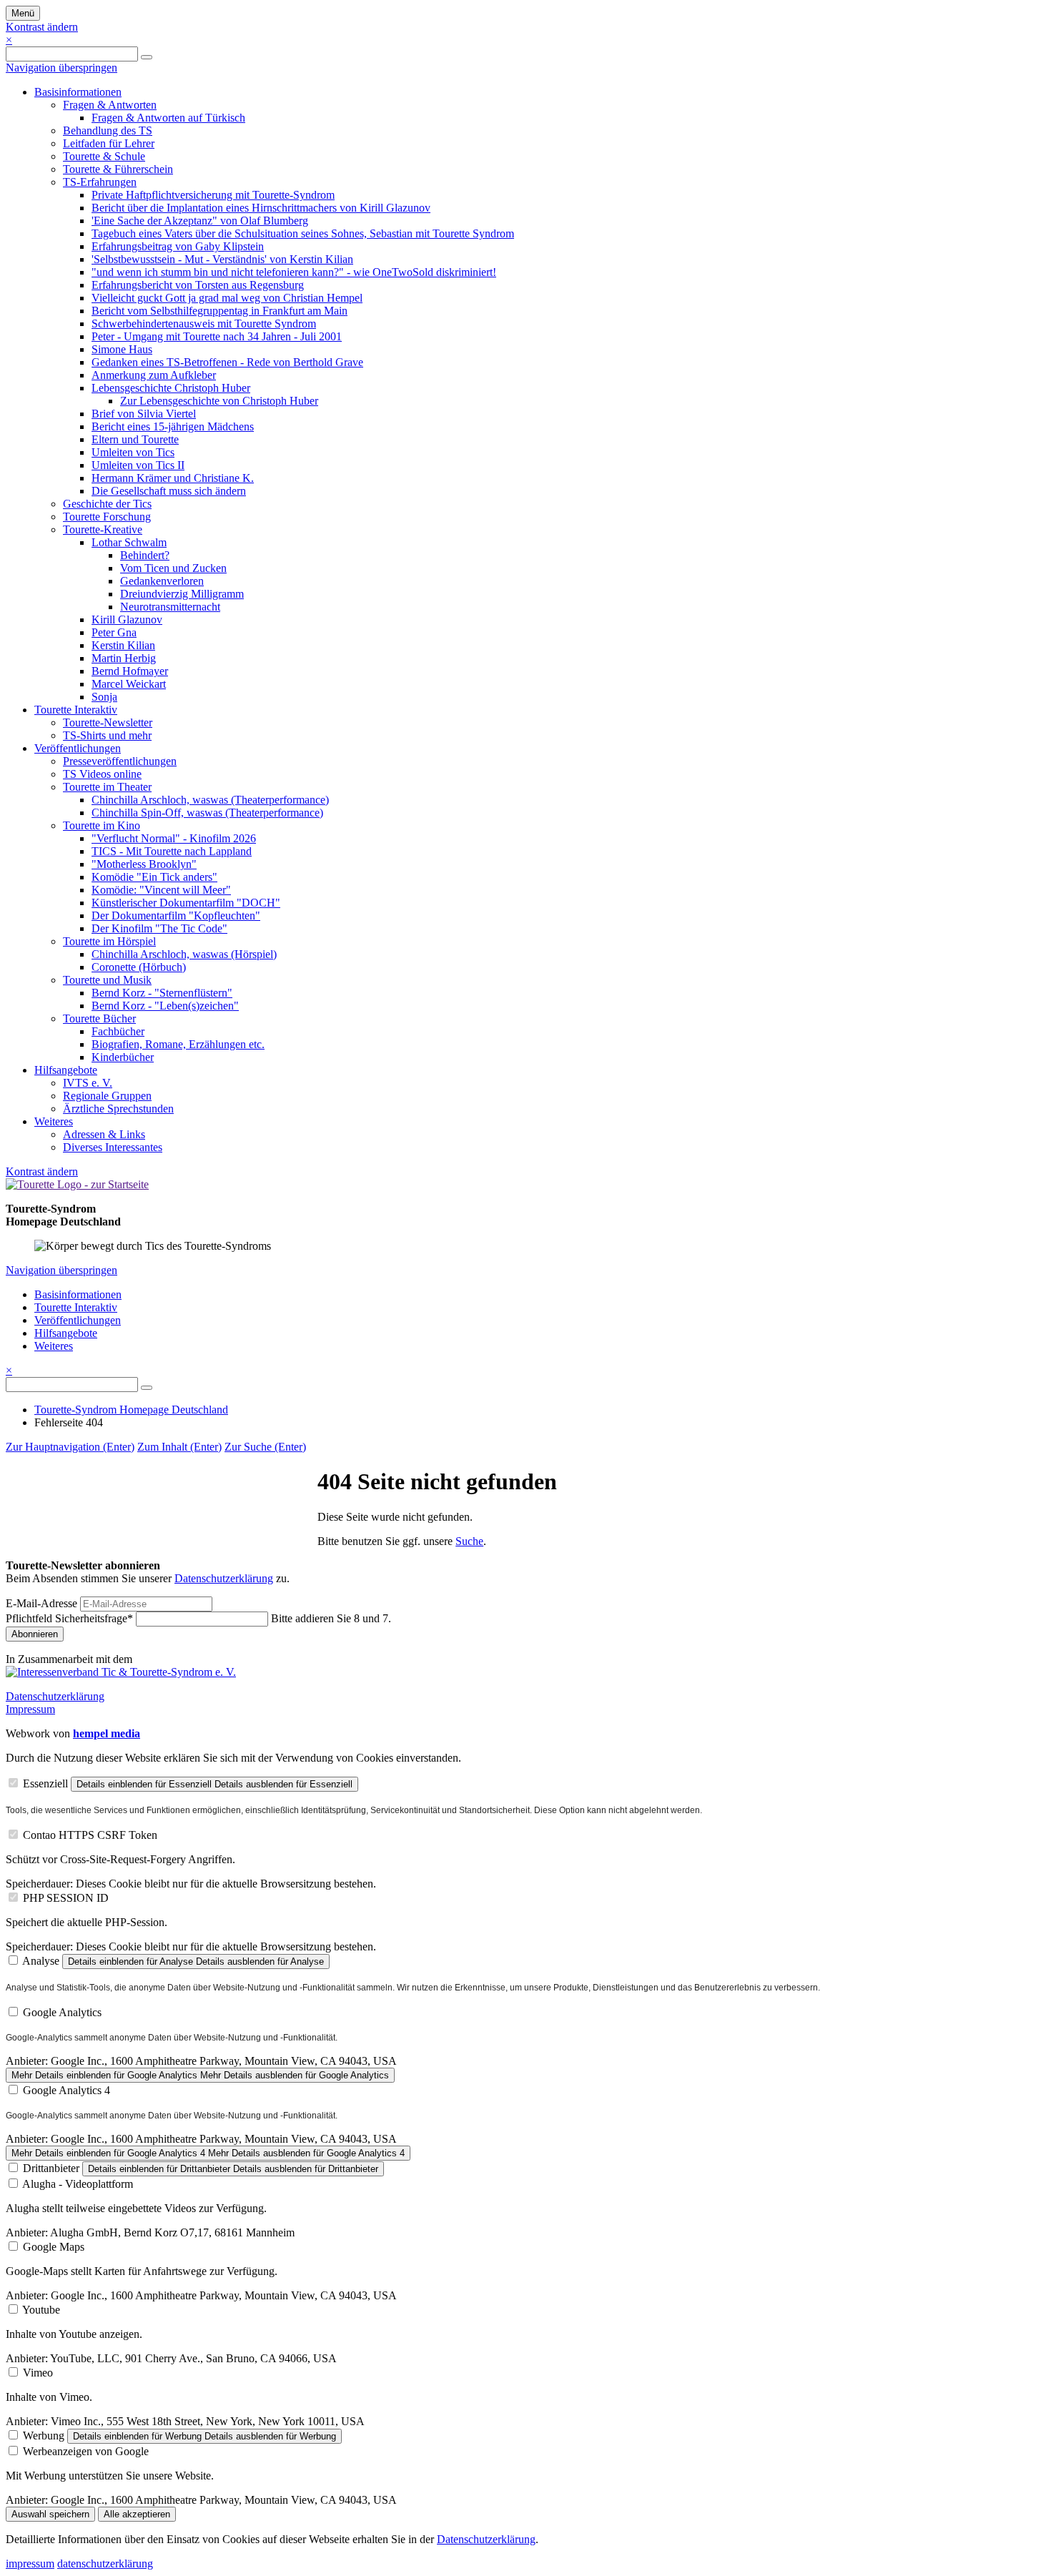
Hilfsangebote (66, 1070)
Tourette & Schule (104, 156)
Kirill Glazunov (127, 620)
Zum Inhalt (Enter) (179, 1447)
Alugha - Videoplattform (78, 2184)
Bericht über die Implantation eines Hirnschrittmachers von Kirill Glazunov (261, 208)
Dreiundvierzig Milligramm (182, 594)
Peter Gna (114, 632)
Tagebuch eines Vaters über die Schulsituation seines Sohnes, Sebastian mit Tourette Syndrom (303, 233)
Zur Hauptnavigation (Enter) (70, 1447)
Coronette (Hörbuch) (139, 967)
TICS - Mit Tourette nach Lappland (172, 851)
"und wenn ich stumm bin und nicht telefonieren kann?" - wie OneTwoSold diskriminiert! (294, 272)
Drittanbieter (51, 2168)
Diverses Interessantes (113, 1147)
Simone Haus (122, 349)
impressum (30, 2563)
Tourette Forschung (107, 517)
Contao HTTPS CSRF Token (90, 1835)
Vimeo (38, 2373)
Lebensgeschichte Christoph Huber (171, 388)
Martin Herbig (124, 658)
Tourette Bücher (99, 1018)
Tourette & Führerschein (118, 169)
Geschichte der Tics (107, 504)
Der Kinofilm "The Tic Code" (159, 928)
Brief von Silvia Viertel (144, 414)
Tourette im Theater (107, 787)
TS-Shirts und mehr (107, 735)
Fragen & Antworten (110, 105)
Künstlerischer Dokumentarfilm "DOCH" (186, 903)
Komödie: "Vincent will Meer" (161, 890)
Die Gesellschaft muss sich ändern (169, 491)
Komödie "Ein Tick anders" (154, 877)
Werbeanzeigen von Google (86, 2451)
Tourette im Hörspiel (109, 941)
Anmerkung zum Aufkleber (154, 375)
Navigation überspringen (61, 68)
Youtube (41, 2310)
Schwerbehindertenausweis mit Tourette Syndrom (204, 324)
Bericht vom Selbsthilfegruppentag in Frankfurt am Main (219, 311)
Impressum (30, 1709)
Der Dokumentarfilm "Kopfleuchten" (176, 916)
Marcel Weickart (129, 684)
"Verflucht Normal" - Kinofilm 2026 (174, 838)
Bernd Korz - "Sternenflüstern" (162, 993)
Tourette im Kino (102, 825)
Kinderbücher (123, 1057)
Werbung (44, 2436)
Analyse (41, 1961)
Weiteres (54, 1121)
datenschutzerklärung (105, 2563)
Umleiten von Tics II (138, 465)
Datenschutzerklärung (224, 1578)
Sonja (104, 697)
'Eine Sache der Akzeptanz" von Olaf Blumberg (200, 221)
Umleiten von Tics (133, 452)
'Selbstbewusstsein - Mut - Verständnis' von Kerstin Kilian (222, 259)
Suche (469, 1541)
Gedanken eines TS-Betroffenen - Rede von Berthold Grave (227, 362)
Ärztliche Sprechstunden (118, 1109)
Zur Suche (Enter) (265, 1447)
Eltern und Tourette (135, 439)
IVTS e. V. (88, 1083)
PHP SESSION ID (66, 1898)
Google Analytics (62, 2012)
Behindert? (145, 555)
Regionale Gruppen (107, 1096)
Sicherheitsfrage (69, 1618)
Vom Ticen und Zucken (173, 568)
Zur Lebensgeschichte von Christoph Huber (219, 401)
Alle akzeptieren (137, 2514)
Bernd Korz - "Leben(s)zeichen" (165, 1006)
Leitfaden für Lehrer (109, 143)
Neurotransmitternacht (170, 607)
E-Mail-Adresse (41, 1603)
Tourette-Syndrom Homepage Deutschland (131, 1410)
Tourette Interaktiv (76, 710)
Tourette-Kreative (103, 529)
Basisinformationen (78, 92)
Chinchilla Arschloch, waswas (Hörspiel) (184, 954)
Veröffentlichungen (78, 748)
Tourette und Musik (107, 980)
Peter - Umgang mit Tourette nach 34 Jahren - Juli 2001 (217, 336)
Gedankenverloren (162, 581)
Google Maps (54, 2247)
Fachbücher (118, 1031)
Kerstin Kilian (123, 645)
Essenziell (45, 1783)
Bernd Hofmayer (130, 671)
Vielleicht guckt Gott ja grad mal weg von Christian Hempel (227, 298)
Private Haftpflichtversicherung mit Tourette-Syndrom (213, 195)
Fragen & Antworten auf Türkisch (168, 118)
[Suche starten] (147, 57)
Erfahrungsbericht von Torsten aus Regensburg (198, 285)
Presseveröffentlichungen (120, 761)
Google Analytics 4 (66, 2090)
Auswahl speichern (50, 2514)
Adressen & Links (104, 1134)
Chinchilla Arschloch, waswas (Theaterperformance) (210, 800)
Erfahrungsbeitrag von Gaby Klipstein (178, 246)
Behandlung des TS (108, 130)
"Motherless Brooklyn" (144, 864)
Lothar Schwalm (129, 542)
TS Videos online (102, 774)
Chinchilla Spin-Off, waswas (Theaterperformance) (207, 813)
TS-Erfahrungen (100, 182)
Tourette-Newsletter (108, 722)
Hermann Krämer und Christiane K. (173, 478)
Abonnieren (35, 1634)
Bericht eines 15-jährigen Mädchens (173, 426)
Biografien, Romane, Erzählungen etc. (178, 1044)
